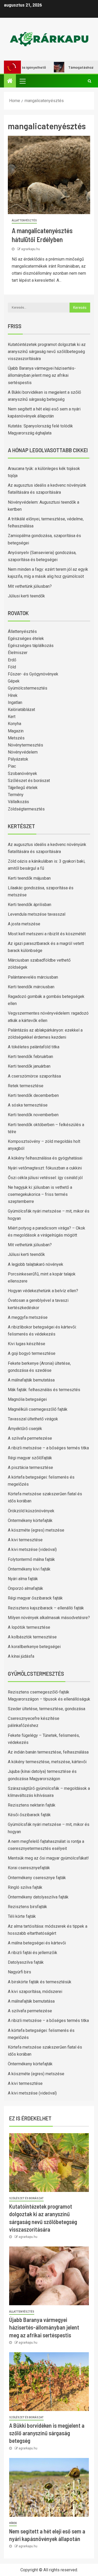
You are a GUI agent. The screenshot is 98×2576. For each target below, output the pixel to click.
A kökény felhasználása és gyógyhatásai (45, 1158)
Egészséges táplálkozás (31, 646)
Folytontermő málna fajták (31, 1559)
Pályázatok (18, 759)
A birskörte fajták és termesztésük (40, 1982)
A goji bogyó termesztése (32, 1353)
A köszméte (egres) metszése (36, 1530)
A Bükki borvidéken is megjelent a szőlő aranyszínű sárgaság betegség (47, 2433)
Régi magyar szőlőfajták (30, 1458)
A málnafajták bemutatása (31, 1380)
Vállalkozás (18, 802)
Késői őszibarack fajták (29, 1815)
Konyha (15, 724)
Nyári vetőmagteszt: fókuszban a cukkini (45, 1168)
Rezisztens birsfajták (27, 1907)
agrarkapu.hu (31, 249)
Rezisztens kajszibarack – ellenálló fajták (46, 1608)
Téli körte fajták (22, 1916)
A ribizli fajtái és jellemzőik (33, 1953)
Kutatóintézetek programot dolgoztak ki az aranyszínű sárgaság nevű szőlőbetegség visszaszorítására (47, 352)
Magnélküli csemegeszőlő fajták (38, 1409)
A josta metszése (24, 924)
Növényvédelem (23, 752)
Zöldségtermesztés (26, 809)
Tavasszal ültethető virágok (33, 1419)
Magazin (16, 731)
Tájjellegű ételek (23, 788)
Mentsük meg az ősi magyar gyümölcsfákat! (48, 1858)
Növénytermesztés (25, 745)
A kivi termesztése (25, 1540)
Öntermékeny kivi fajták (29, 1569)
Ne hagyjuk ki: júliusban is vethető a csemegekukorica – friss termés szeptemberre (40, 1194)
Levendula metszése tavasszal (37, 914)
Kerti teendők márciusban (31, 987)
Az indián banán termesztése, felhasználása (48, 1752)
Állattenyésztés (24, 220)
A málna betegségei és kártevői (37, 1943)
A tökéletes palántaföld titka (34, 1047)
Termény (16, 795)
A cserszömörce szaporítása (34, 1076)
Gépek (14, 681)
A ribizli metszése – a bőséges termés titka (48, 1448)
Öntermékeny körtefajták (30, 1521)
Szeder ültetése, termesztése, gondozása (47, 1709)
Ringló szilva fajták (25, 1887)
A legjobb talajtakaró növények (36, 1264)
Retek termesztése (26, 1086)
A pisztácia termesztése (30, 1468)
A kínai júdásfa (21, 1656)
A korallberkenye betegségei (34, 1647)
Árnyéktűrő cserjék (25, 1429)
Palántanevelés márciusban (33, 977)
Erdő (12, 660)
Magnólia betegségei (27, 1399)
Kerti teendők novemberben (33, 1115)
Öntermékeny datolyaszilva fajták (38, 1897)
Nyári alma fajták (23, 1579)
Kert (12, 717)
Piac (12, 766)
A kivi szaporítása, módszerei (35, 1992)
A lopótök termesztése (29, 1627)
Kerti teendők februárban (30, 1057)
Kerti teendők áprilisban (30, 905)
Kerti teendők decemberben (33, 1095)
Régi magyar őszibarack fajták (35, 1598)
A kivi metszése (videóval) (32, 1549)
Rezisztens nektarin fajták (32, 1805)
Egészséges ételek (26, 639)
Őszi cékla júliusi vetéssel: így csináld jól (45, 1178)
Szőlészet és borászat (29, 781)
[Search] (90, 81)
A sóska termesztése (28, 1105)
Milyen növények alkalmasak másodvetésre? (49, 1618)
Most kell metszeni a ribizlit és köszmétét (47, 934)
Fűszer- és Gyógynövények (33, 674)
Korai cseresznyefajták (29, 1868)
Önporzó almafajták (25, 1588)
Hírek (13, 695)
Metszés (16, 738)
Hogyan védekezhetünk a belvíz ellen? (43, 1291)
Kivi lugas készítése (27, 1344)
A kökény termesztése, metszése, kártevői (47, 1762)
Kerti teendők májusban (29, 878)
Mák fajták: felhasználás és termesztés (44, 1390)
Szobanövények (22, 774)
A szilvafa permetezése (30, 1438)
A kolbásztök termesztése (32, 1637)
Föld (12, 667)
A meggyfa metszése (28, 1317)
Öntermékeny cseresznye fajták (37, 1878)
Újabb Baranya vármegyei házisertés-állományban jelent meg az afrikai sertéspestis (42, 375)
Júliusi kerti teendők (26, 596)
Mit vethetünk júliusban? (30, 586)
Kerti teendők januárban (29, 1066)
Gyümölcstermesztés (28, 688)
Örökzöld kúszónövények (31, 1511)
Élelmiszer (18, 653)
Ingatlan (15, 702)
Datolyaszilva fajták (26, 1962)
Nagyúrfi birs (19, 1972)
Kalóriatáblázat (21, 710)
